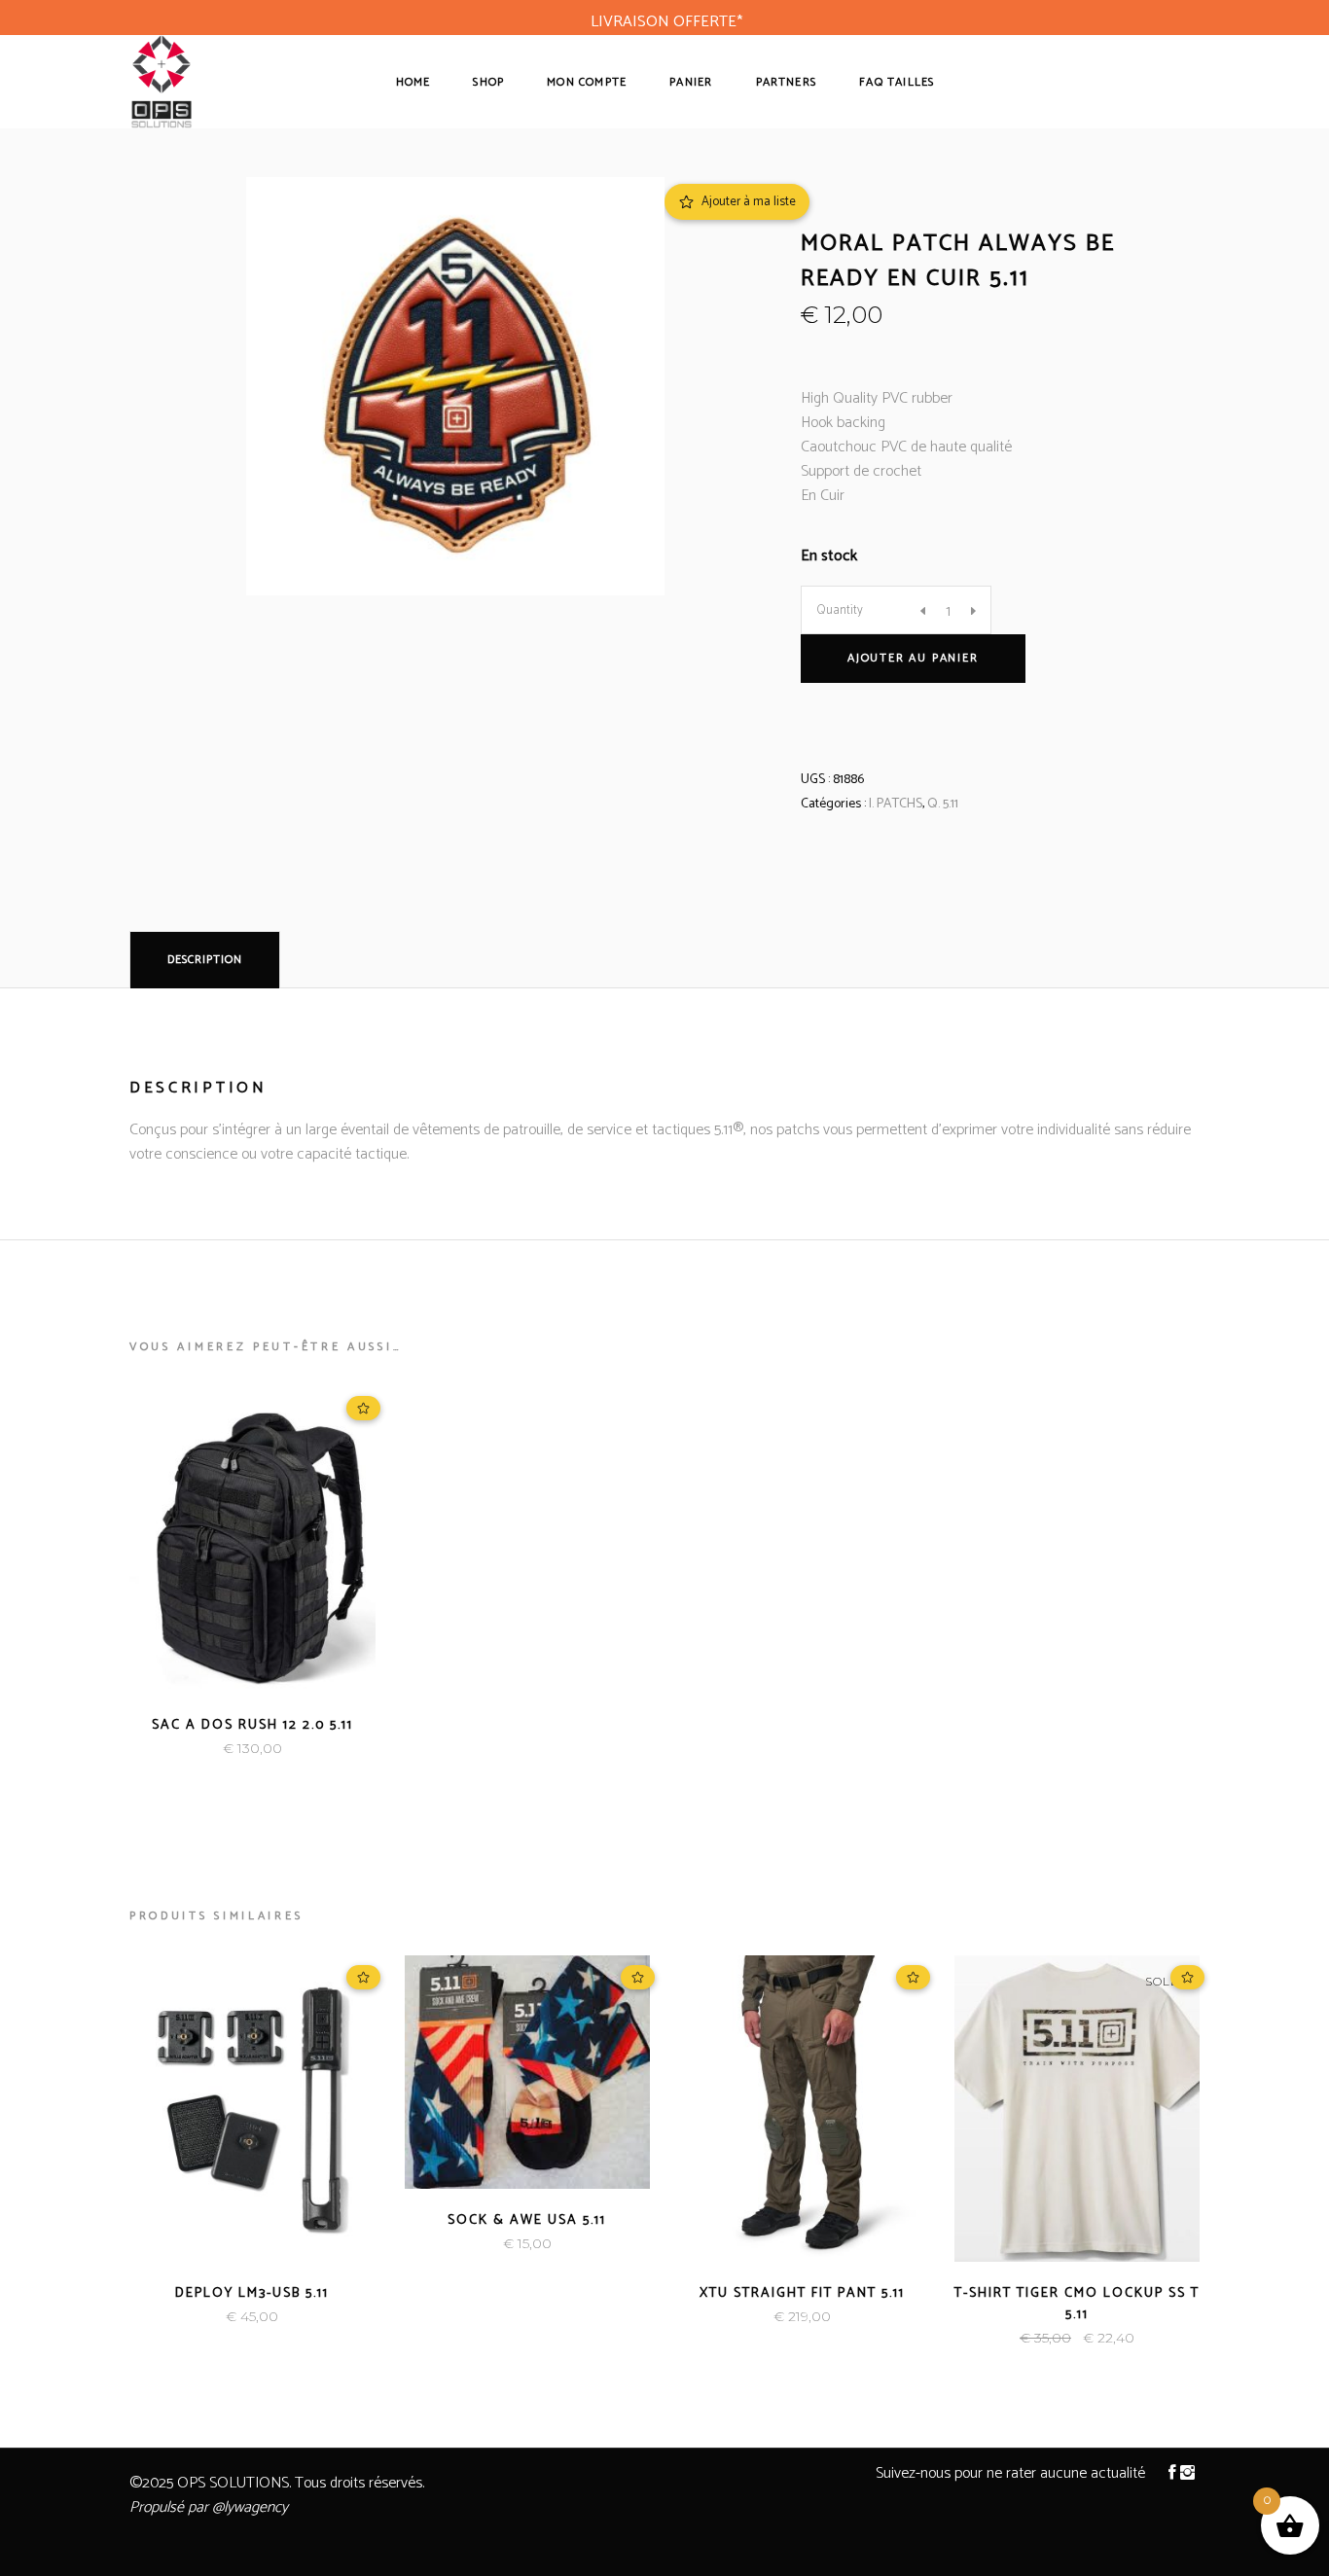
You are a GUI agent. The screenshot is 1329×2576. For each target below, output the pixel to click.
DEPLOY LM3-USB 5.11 (252, 2293)
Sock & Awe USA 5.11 (527, 2220)
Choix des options (186, 1749)
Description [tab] (205, 960)
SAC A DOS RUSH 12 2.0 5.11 (252, 1725)
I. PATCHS (896, 804)
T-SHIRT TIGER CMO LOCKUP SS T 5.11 (1077, 2304)
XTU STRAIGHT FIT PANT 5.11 (802, 2293)
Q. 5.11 (943, 804)
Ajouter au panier (913, 658)
